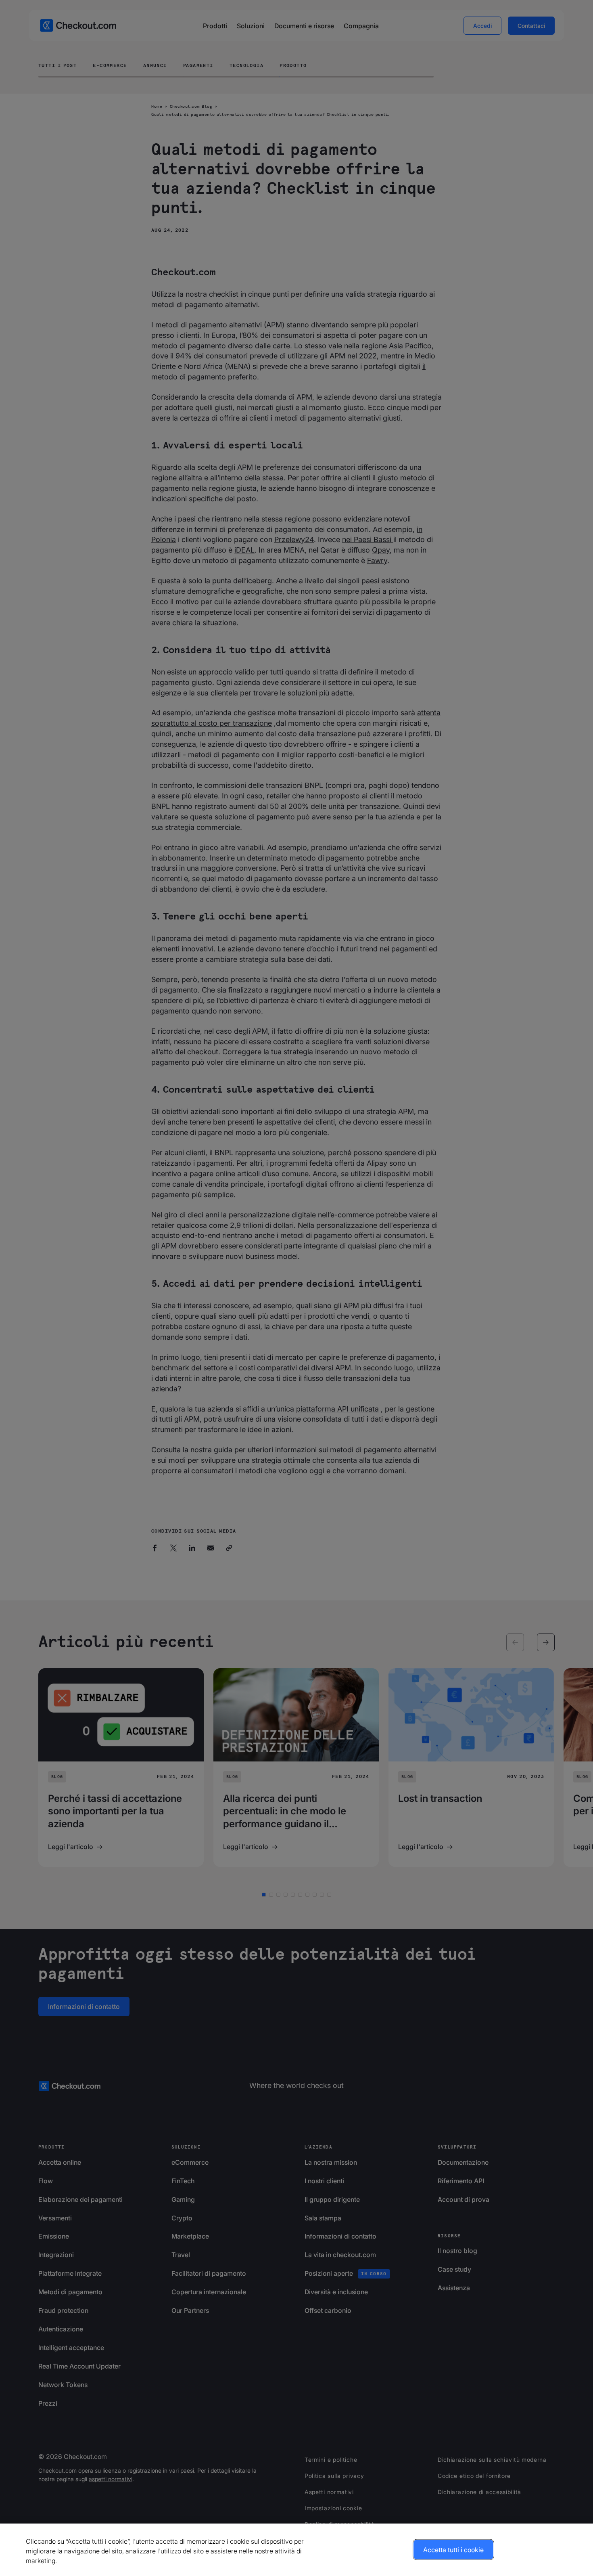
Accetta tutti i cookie (453, 2550)
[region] (296, 2550)
